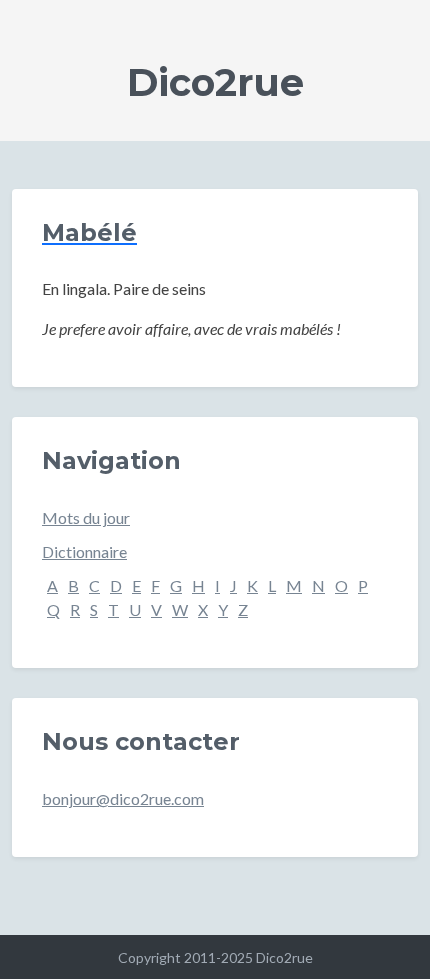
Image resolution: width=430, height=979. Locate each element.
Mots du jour (86, 517)
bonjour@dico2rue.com (123, 798)
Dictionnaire (84, 551)
